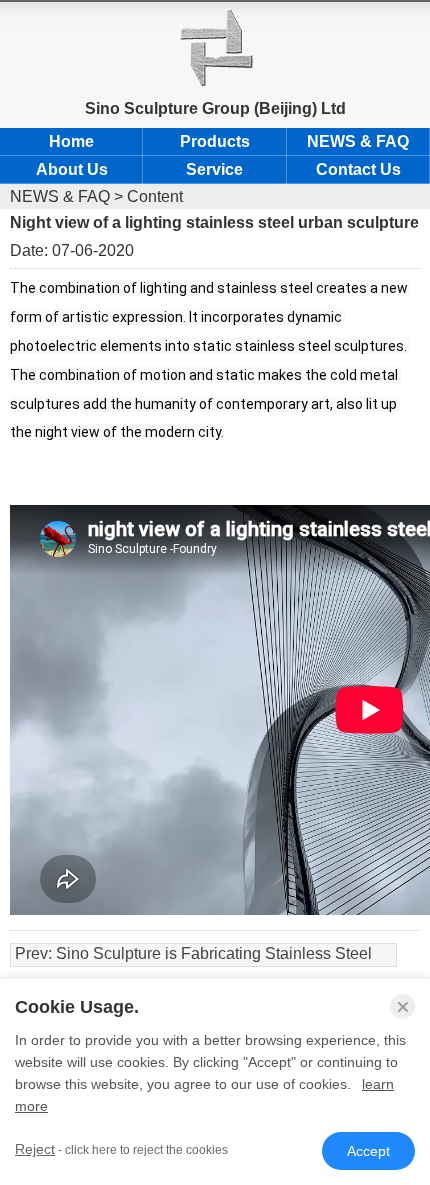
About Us (72, 169)
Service (214, 169)
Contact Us (358, 169)
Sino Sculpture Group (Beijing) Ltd (215, 108)
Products (215, 141)
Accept (368, 1151)
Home (71, 141)
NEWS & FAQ (358, 141)
